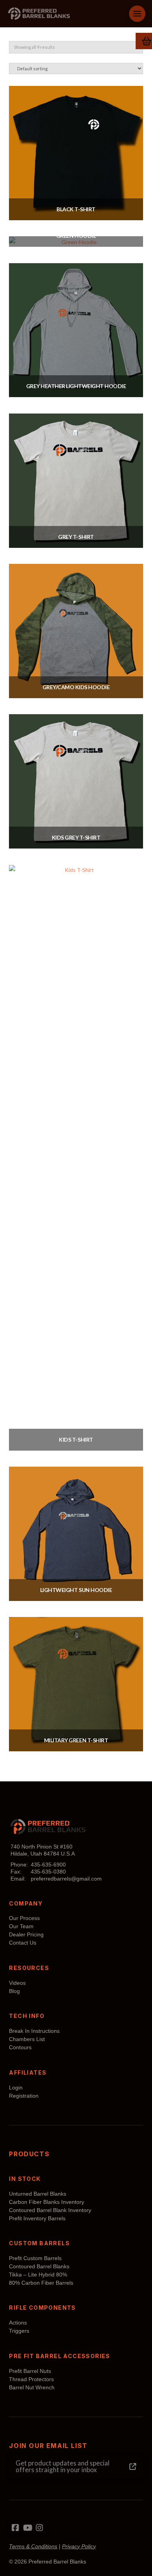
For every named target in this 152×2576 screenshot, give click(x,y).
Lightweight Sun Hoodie (76, 1590)
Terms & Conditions (33, 2546)
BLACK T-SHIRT (76, 209)
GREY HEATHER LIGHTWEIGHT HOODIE (76, 386)
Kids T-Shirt (76, 1440)
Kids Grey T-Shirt (76, 837)
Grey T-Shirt (76, 537)
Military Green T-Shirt (76, 1740)
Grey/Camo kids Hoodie (76, 687)
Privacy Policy (79, 2546)
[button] (137, 14)
